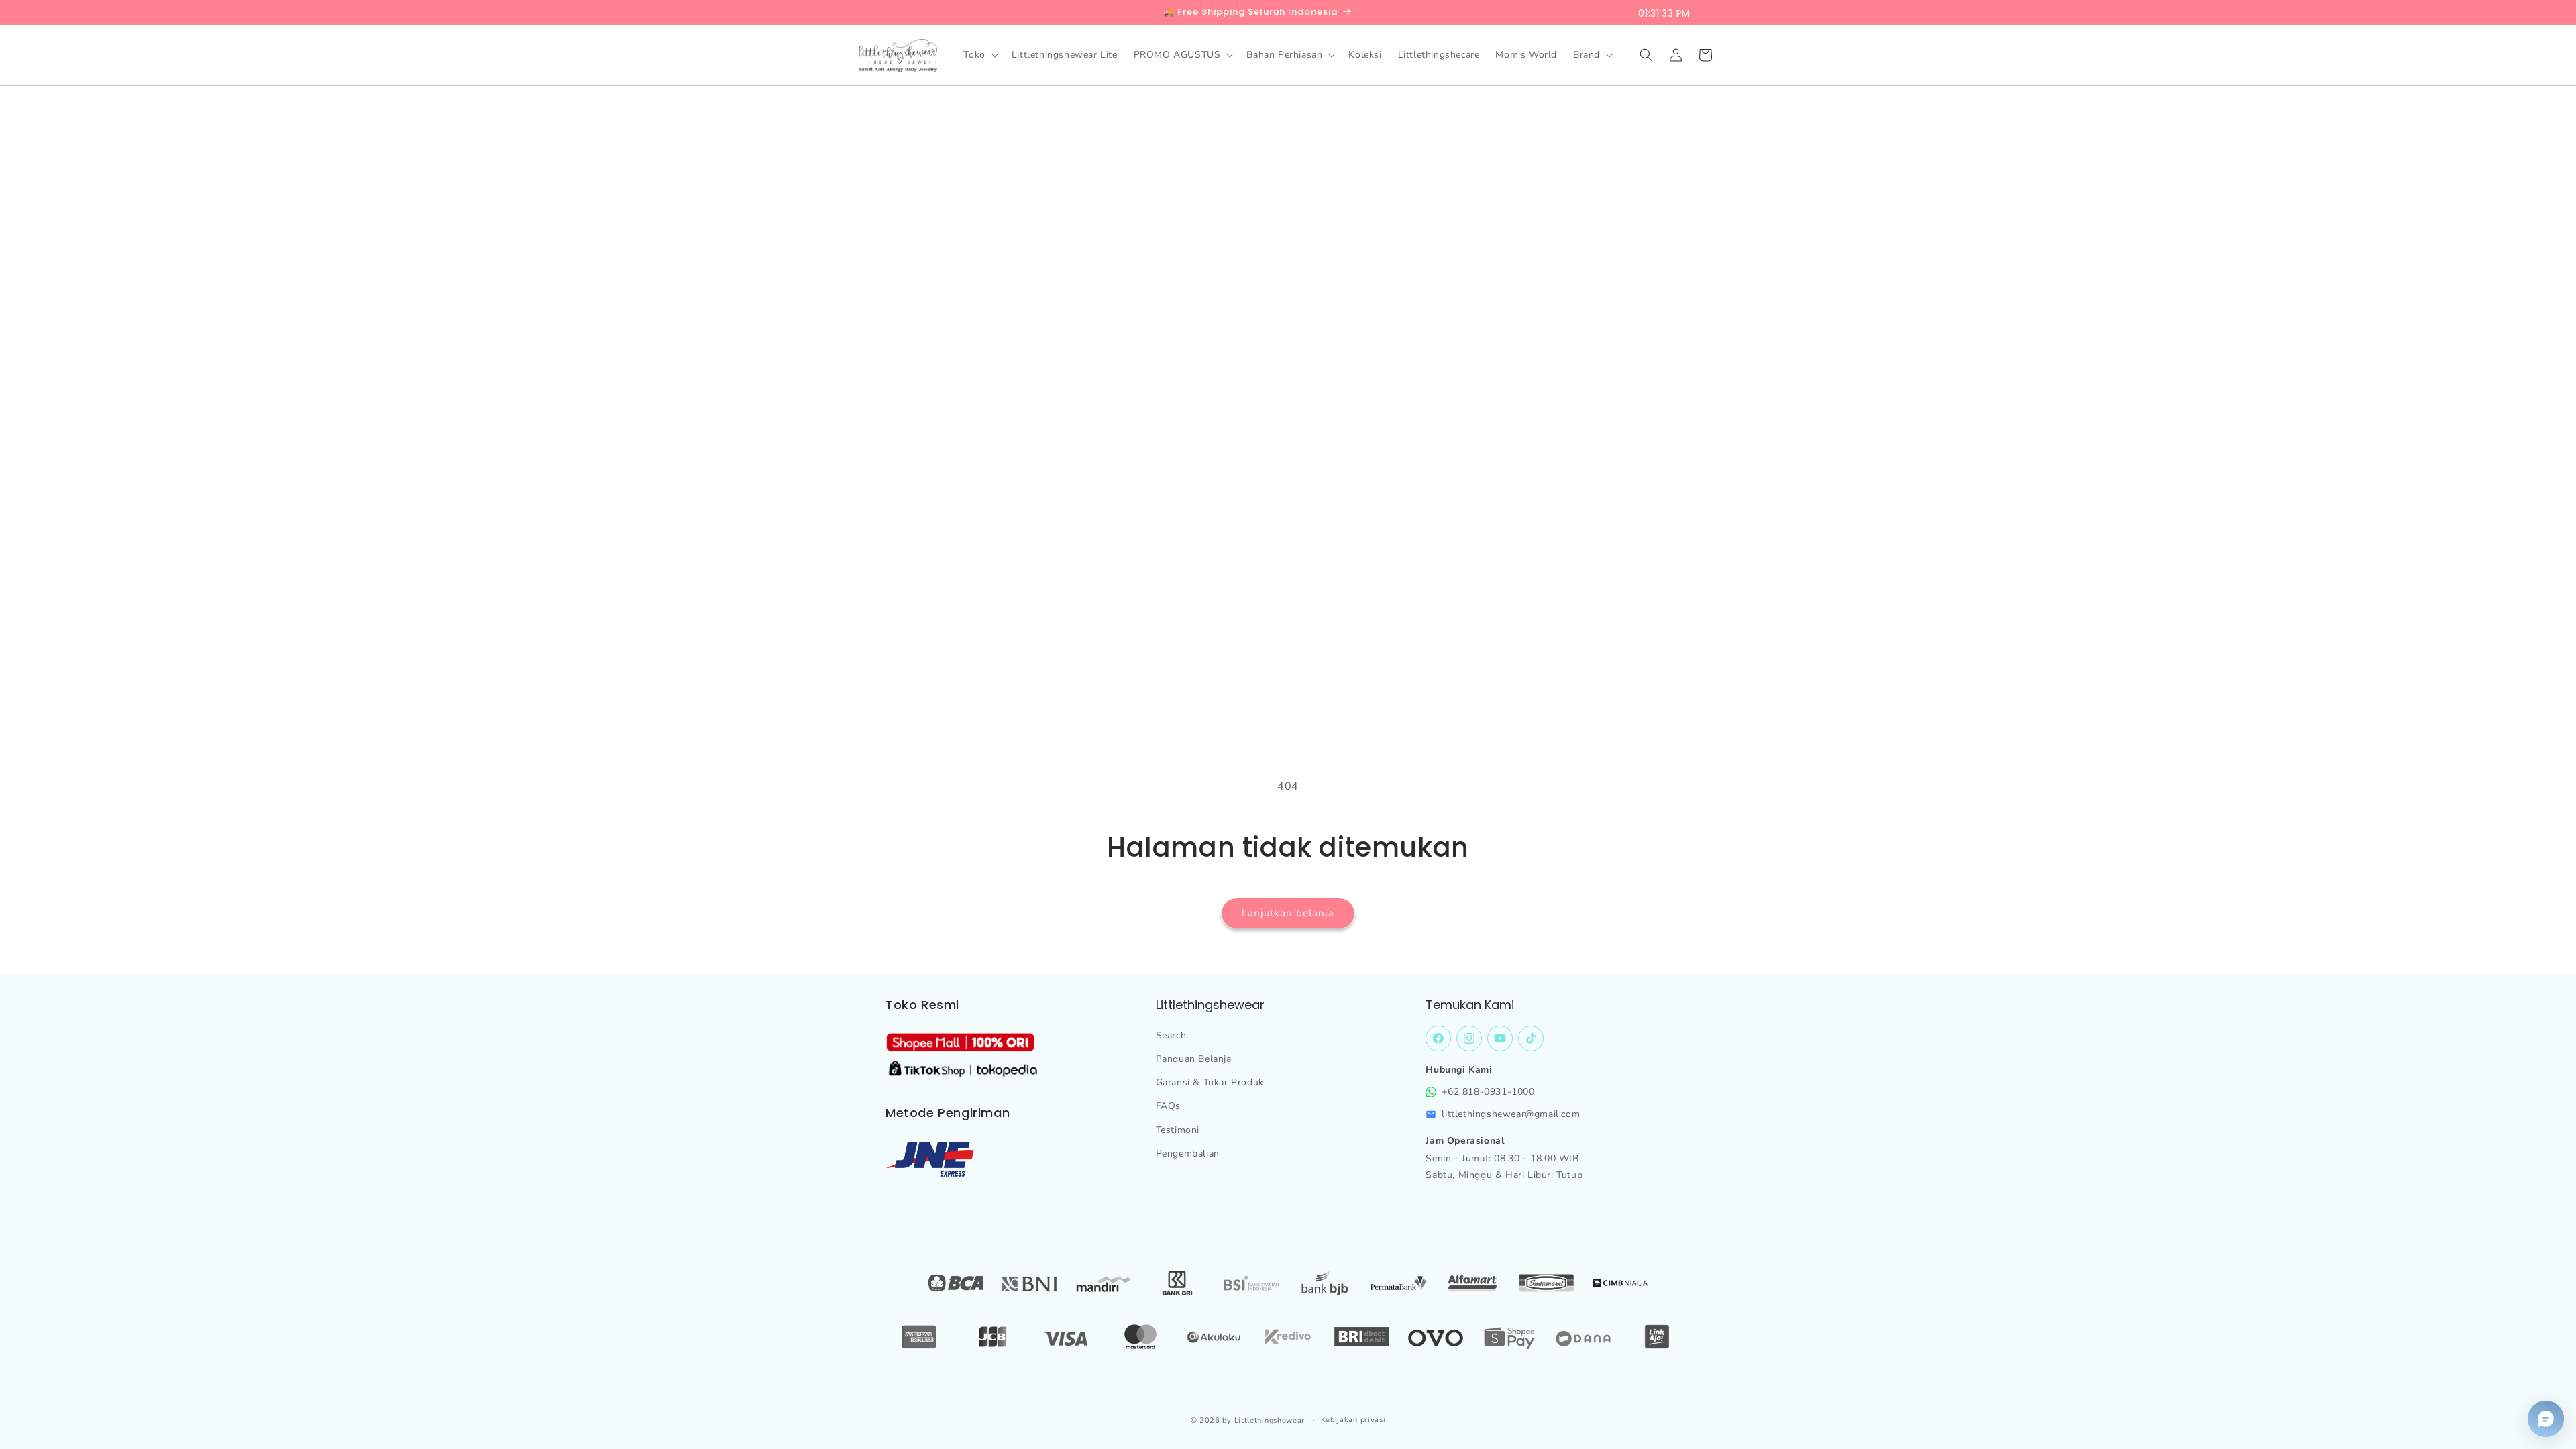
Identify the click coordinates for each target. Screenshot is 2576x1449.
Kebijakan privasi (1353, 1420)
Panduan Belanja (1194, 1059)
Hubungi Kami (1459, 1070)
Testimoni (1178, 1130)
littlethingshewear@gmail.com (1511, 1114)
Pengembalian (1188, 1153)
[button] (979, 55)
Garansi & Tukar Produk (1210, 1082)
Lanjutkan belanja (1288, 913)
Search (1171, 1035)
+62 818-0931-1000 (1488, 1092)
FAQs (1168, 1106)
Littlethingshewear (1270, 1420)
